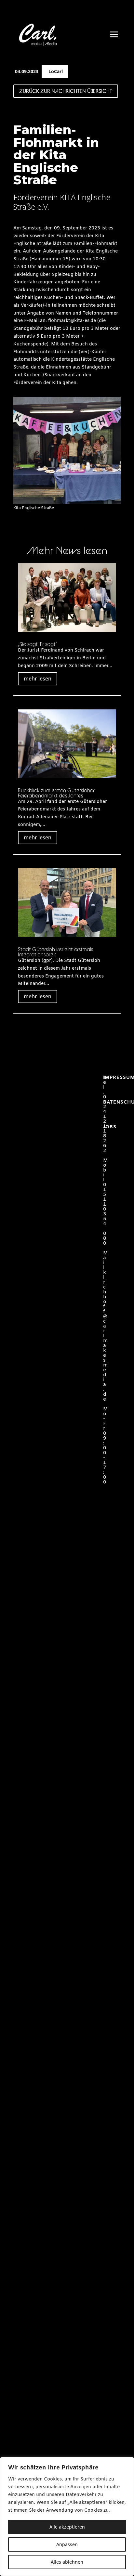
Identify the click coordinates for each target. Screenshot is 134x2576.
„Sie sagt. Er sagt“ (38, 644)
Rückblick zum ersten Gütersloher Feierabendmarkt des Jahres (56, 793)
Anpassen (67, 2544)
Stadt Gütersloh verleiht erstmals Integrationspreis (55, 952)
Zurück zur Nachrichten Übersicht (66, 91)
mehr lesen (38, 679)
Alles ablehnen (67, 2562)
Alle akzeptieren (67, 2527)
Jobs (110, 1127)
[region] (67, 2517)
